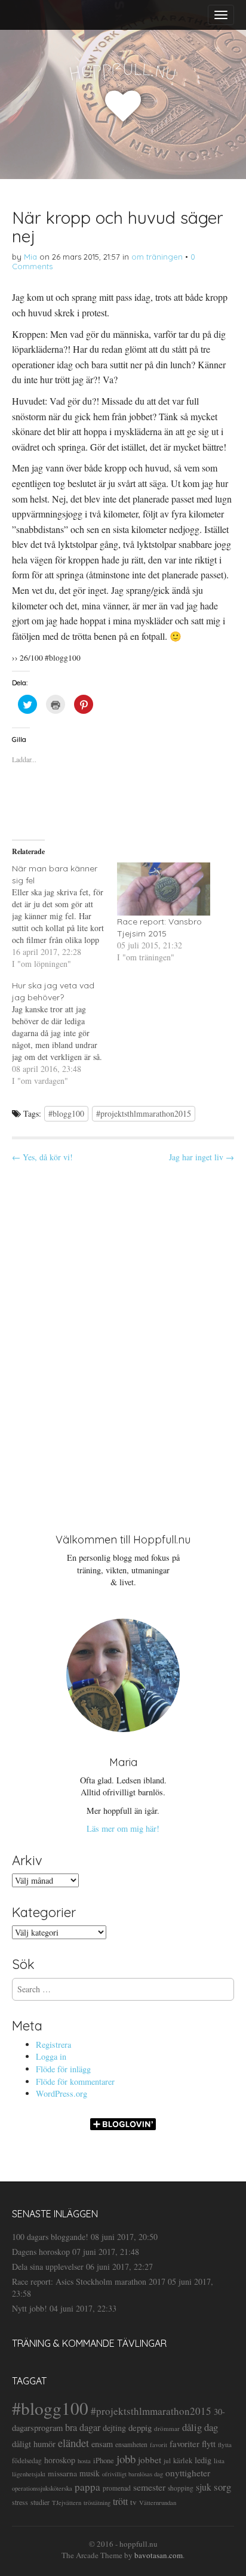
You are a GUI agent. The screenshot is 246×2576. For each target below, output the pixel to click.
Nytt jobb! (30, 2308)
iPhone (104, 2461)
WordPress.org (61, 2093)
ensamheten (131, 2444)
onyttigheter (188, 2473)
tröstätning (97, 2503)
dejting (114, 2428)
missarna (62, 2473)
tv (133, 2502)
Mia (30, 257)
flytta (225, 2444)
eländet (73, 2443)
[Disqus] (123, 1338)
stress (20, 2502)
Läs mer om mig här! (123, 1828)
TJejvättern (67, 2503)
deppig (140, 2427)
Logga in (51, 2056)
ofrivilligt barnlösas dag (133, 2474)
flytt (209, 2443)
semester (149, 2487)
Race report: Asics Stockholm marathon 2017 (89, 2281)
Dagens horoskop (41, 2252)
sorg (222, 2487)
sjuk (204, 2487)
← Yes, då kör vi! (42, 1157)
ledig (203, 2460)
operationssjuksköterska (42, 2488)
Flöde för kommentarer (75, 2082)
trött (120, 2501)
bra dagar (83, 2427)
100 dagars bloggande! (50, 2237)
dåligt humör (34, 2444)
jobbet (150, 2460)
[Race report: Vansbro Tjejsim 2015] (164, 889)
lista (219, 2461)
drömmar (167, 2428)
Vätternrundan (158, 2503)
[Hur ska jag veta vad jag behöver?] (64, 1033)
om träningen (157, 257)
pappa (87, 2487)
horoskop (60, 2460)
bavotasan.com (159, 2555)
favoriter (184, 2443)
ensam (102, 2444)
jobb (126, 2459)
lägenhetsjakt (29, 2474)
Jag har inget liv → (202, 1157)
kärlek (183, 2461)
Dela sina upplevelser (48, 2267)
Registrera (53, 2045)
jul (167, 2461)
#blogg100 (66, 1113)
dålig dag (200, 2427)
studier (40, 2502)
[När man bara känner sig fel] (64, 916)
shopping (181, 2488)
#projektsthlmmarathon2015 (144, 1113)
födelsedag (27, 2461)
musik (90, 2473)
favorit (159, 2445)
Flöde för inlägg (63, 2069)
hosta (84, 2461)
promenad (117, 2488)
